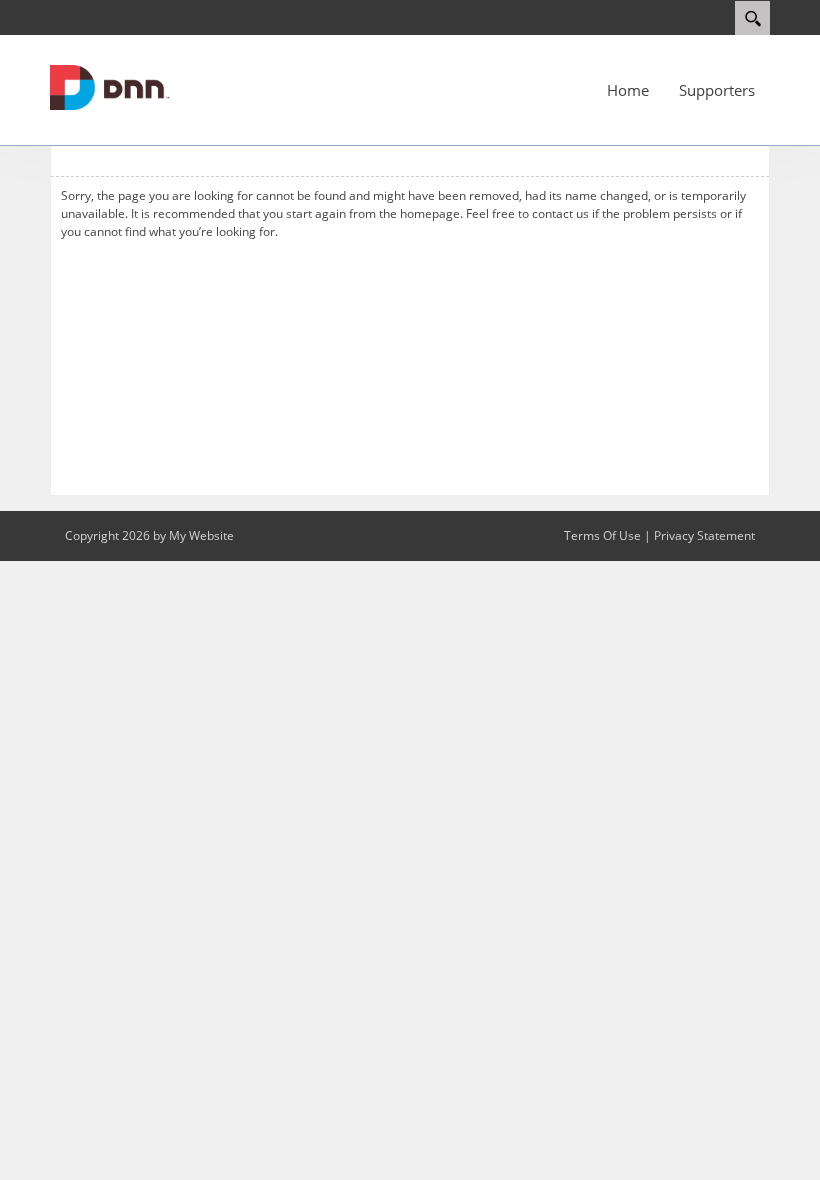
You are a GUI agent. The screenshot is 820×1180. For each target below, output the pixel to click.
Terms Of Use (602, 535)
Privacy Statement (704, 535)
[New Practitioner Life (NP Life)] (110, 86)
